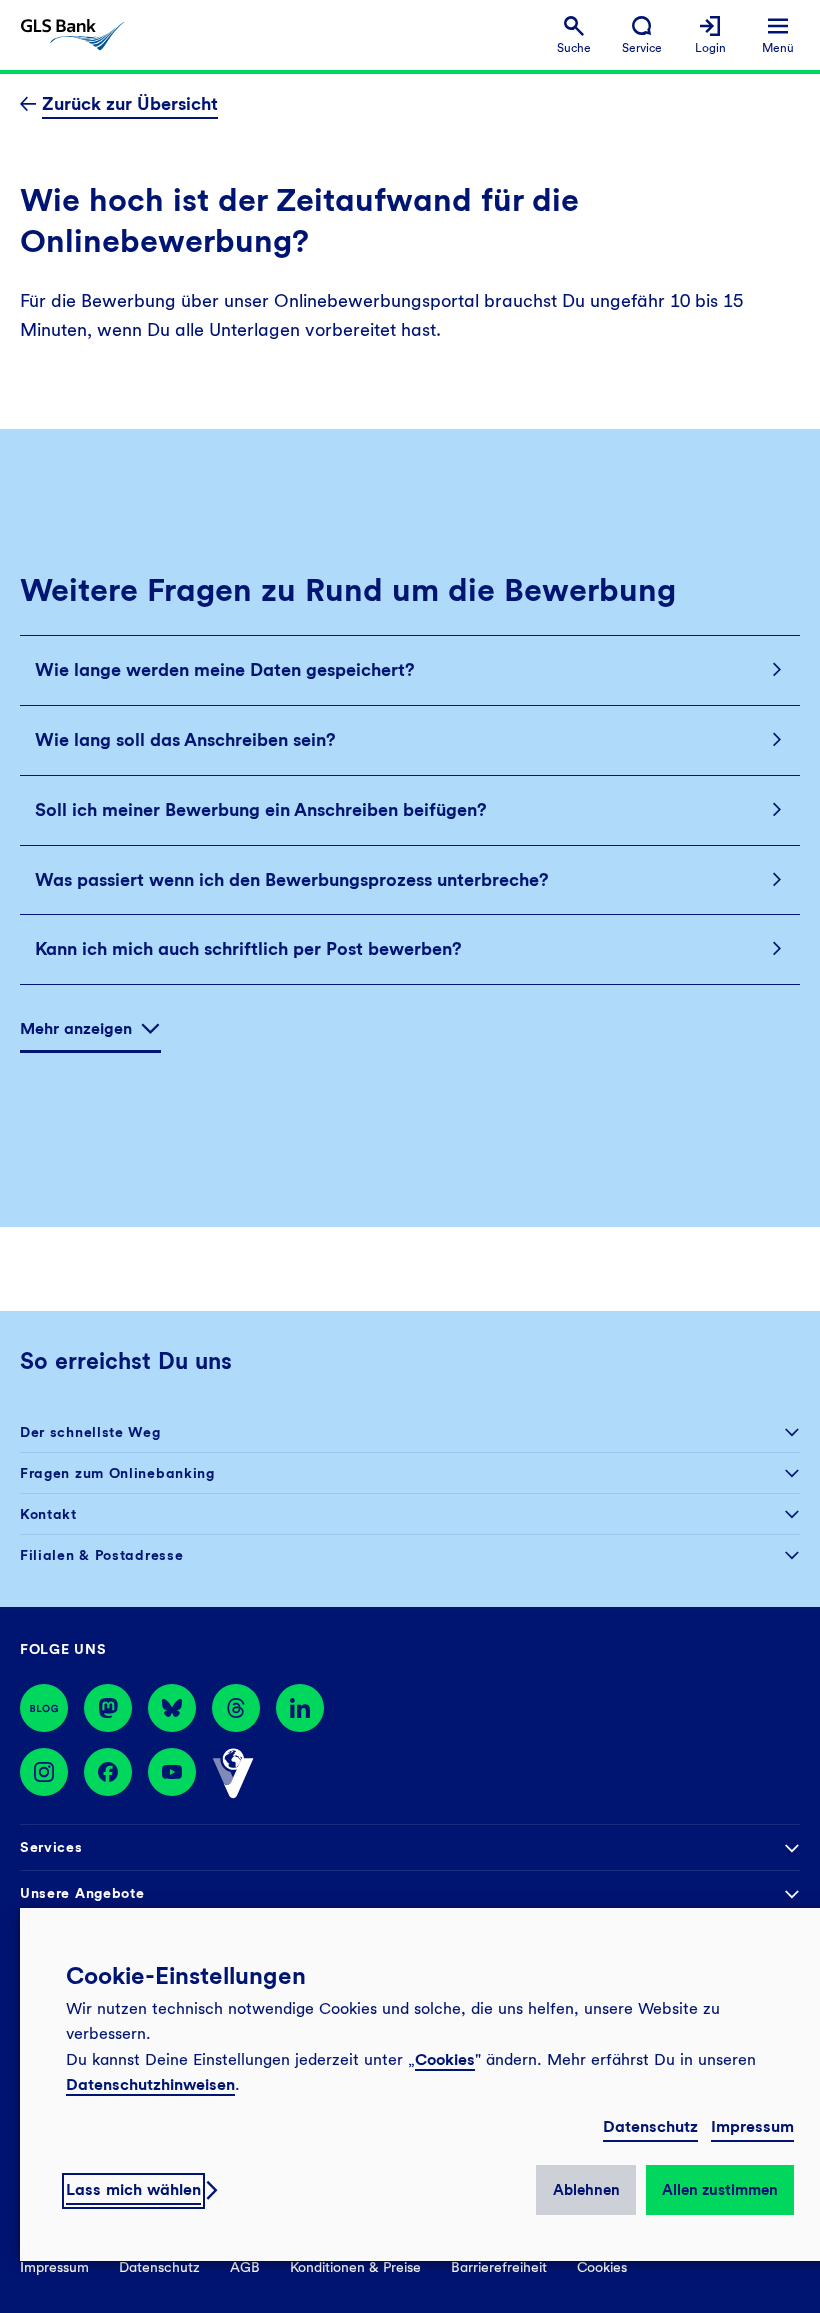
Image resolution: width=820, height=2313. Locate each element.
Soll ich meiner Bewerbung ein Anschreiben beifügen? (261, 809)
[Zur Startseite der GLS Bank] (72, 35)
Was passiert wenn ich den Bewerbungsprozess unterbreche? (292, 879)
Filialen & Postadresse (101, 1555)
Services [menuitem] (51, 1847)
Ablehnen (586, 2190)
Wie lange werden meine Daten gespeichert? (225, 669)
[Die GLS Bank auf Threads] (236, 1708)
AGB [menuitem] (245, 2267)
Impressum (752, 2126)
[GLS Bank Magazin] (44, 1708)
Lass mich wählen (133, 2189)
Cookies (445, 2059)
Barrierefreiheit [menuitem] (499, 2267)
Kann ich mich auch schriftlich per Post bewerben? (248, 948)
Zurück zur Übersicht (130, 103)
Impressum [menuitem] (54, 2267)
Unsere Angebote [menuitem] (82, 1893)
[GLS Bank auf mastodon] (108, 1708)
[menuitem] (574, 35)
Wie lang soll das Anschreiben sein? (185, 739)
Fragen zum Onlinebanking (117, 1473)
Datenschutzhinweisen (150, 2084)
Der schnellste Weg (90, 1432)
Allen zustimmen (720, 2190)
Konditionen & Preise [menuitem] (355, 2267)
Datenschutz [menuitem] (159, 2267)
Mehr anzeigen (76, 1028)
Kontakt (48, 1514)
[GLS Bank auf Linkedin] (300, 1708)
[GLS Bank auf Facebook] (108, 1774)
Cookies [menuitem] (602, 2267)
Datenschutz (650, 2126)
